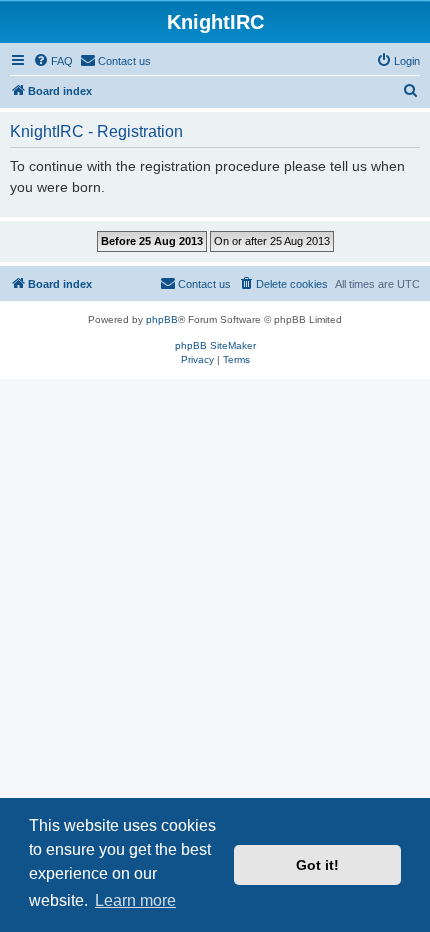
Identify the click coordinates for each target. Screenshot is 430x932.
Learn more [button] (135, 900)
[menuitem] (53, 61)
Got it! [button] (317, 865)
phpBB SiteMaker (215, 345)
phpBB (162, 319)
